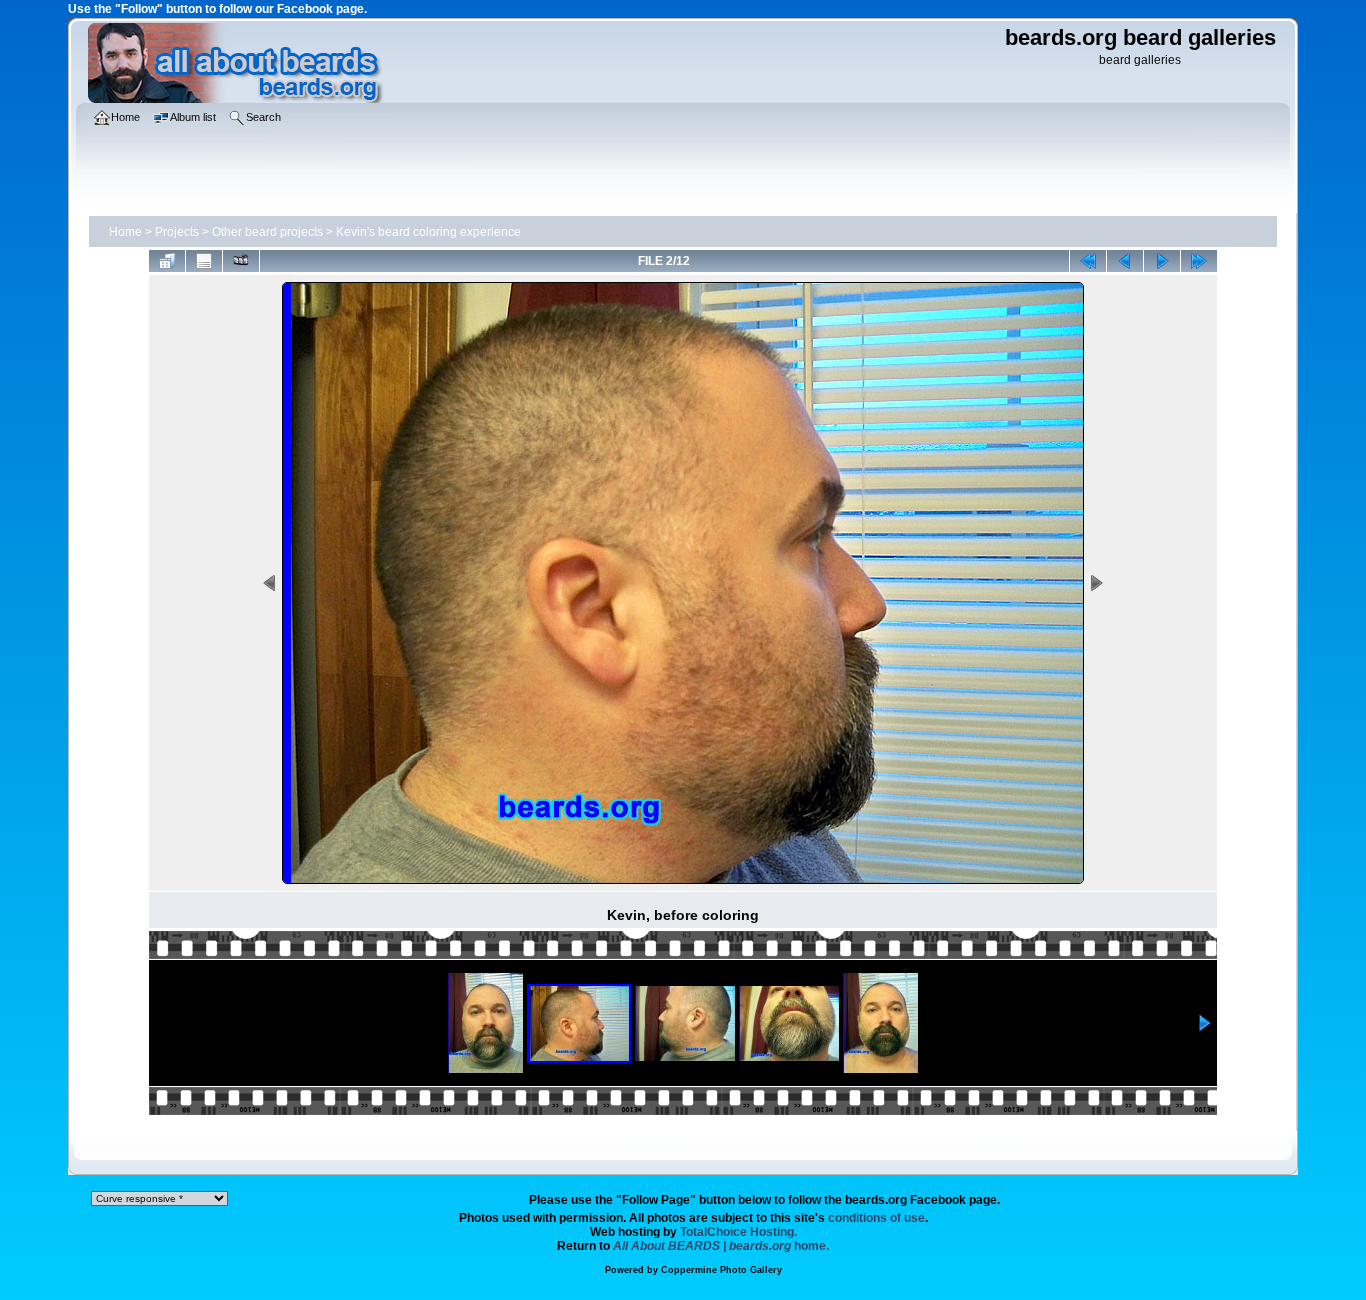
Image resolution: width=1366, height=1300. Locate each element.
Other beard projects (267, 232)
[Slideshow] (241, 261)
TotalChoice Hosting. (738, 1232)
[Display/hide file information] (204, 261)
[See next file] (1162, 261)
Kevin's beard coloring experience (428, 232)
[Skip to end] (1199, 261)
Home (125, 232)
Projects (177, 232)
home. (721, 1246)
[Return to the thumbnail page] (167, 261)
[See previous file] (1125, 261)
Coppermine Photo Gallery (721, 1270)
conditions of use (876, 1218)
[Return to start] (1088, 261)
